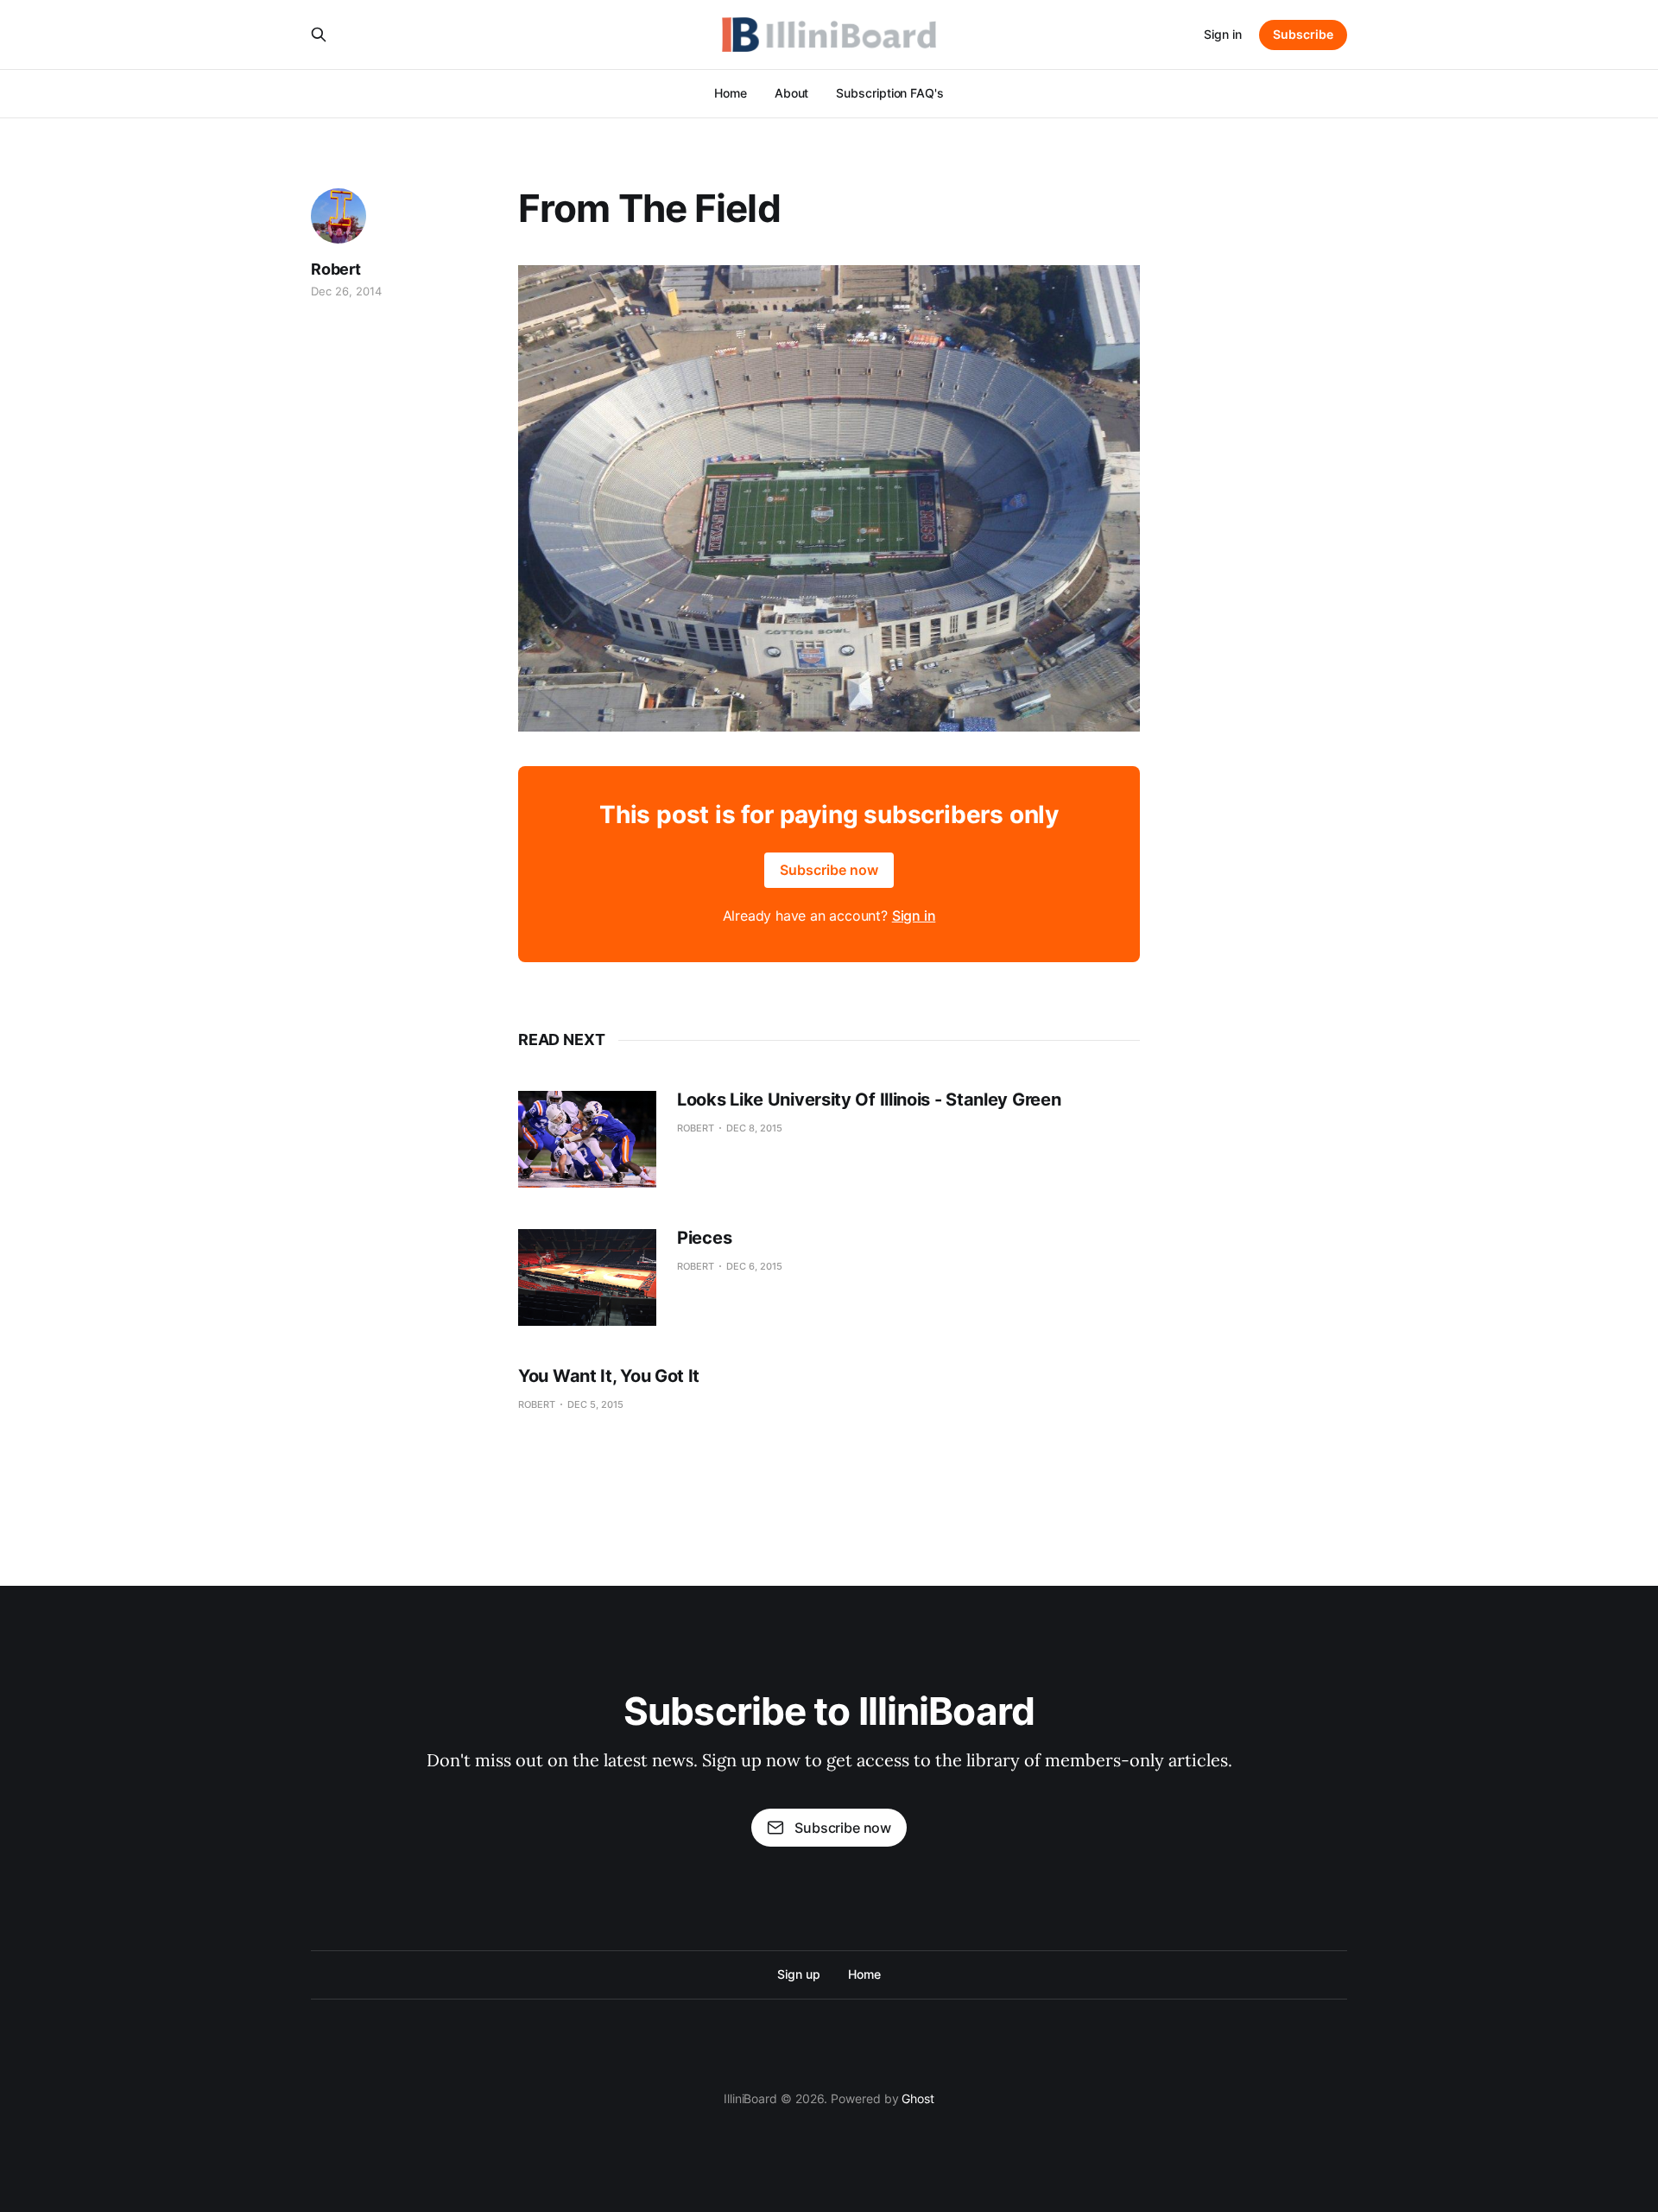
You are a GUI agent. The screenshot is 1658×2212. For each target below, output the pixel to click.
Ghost (918, 2098)
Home (731, 93)
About (792, 93)
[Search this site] (319, 35)
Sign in (1223, 34)
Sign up (798, 1974)
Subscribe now (829, 870)
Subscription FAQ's (890, 93)
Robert (336, 269)
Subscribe (1303, 34)
